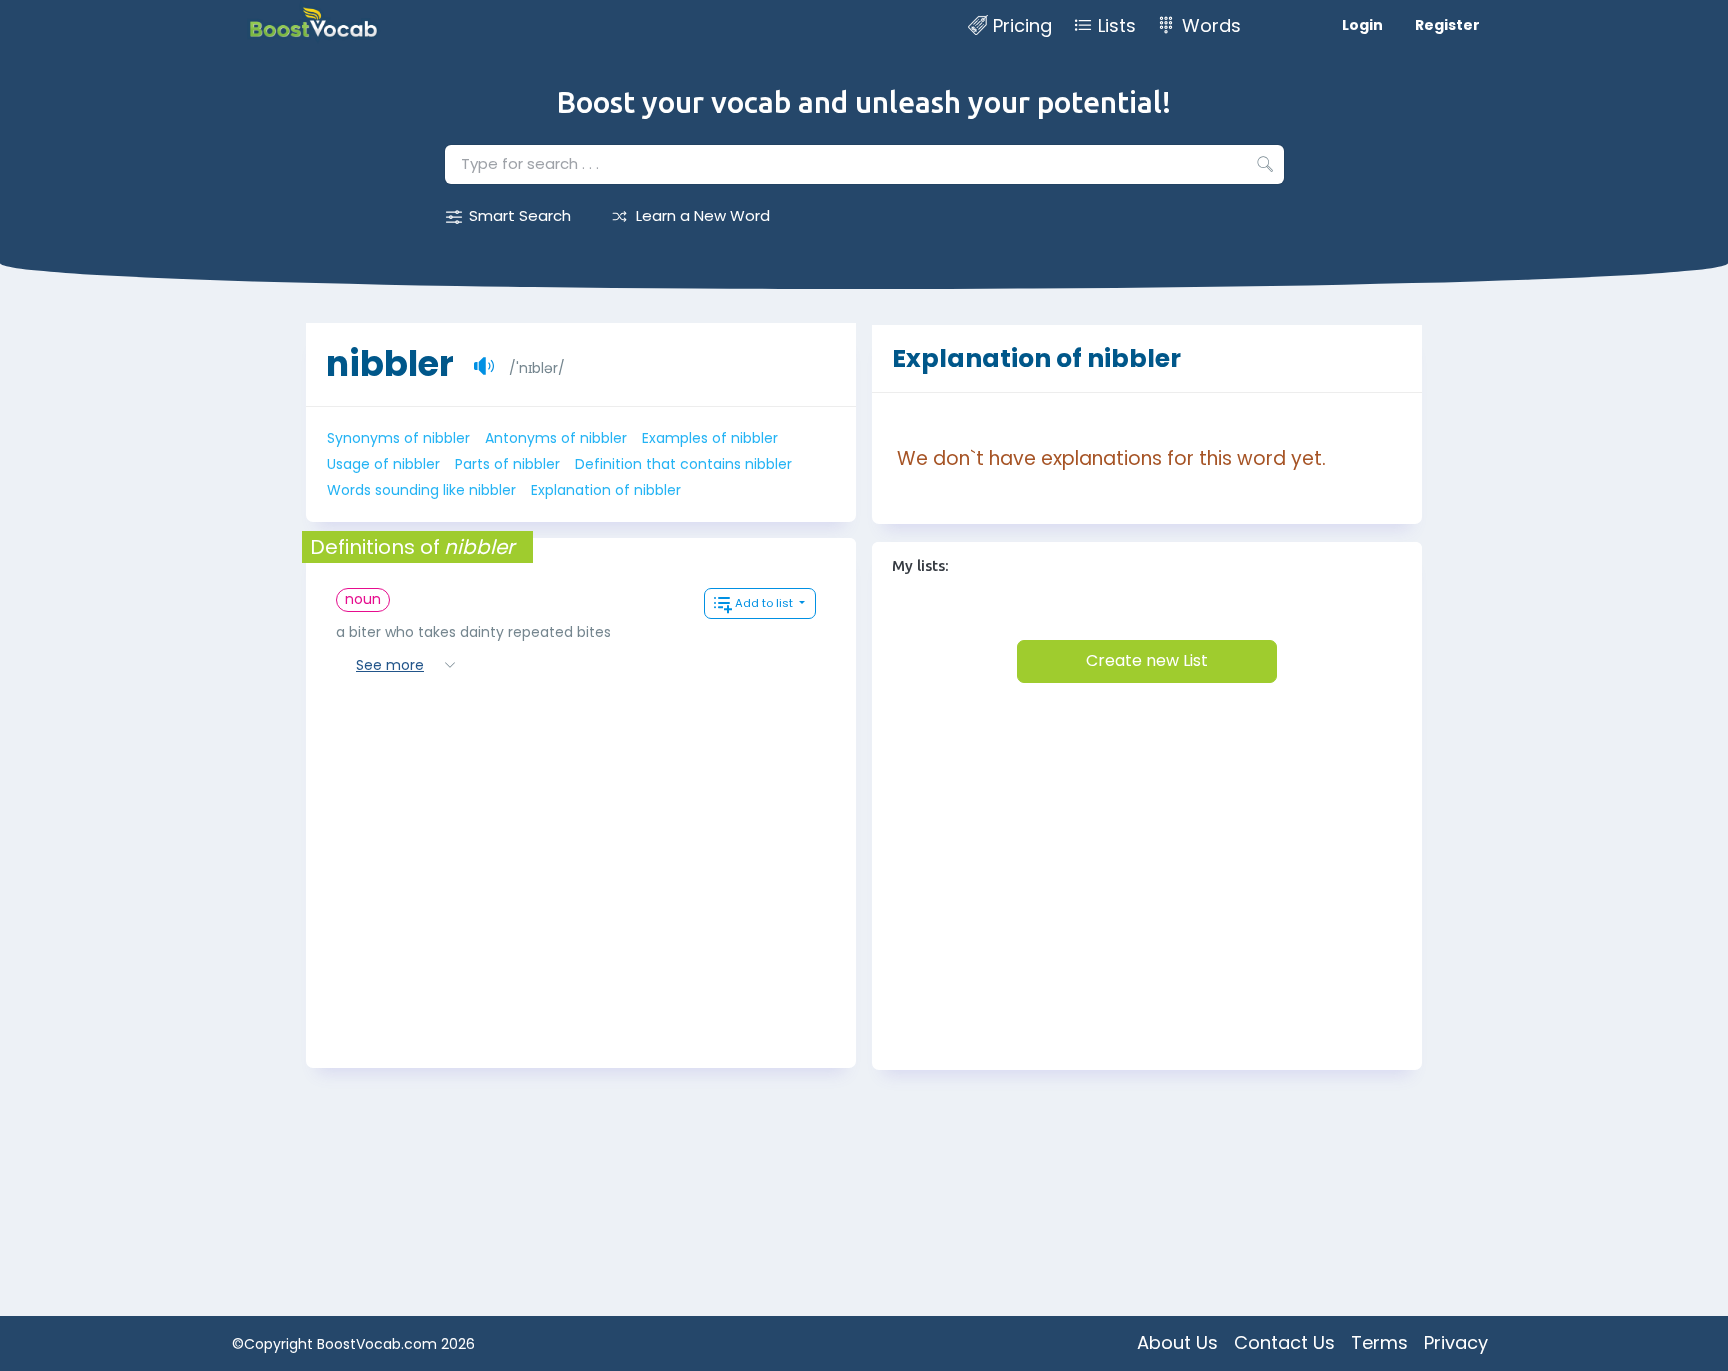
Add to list (765, 603)
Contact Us (1284, 1342)
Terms (1379, 1342)
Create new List (1147, 660)
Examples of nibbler (710, 438)
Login (1362, 25)
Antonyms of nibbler (556, 438)
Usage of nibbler (383, 464)
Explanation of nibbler (606, 490)
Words (1211, 25)
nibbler (390, 363)
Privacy (1456, 1342)
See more (390, 665)
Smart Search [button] (520, 215)
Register (1447, 25)
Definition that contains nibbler (683, 464)
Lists (1117, 25)
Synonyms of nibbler (398, 438)
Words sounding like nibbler (421, 490)
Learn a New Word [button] (703, 215)
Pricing (1022, 25)
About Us (1177, 1342)
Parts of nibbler (507, 464)
